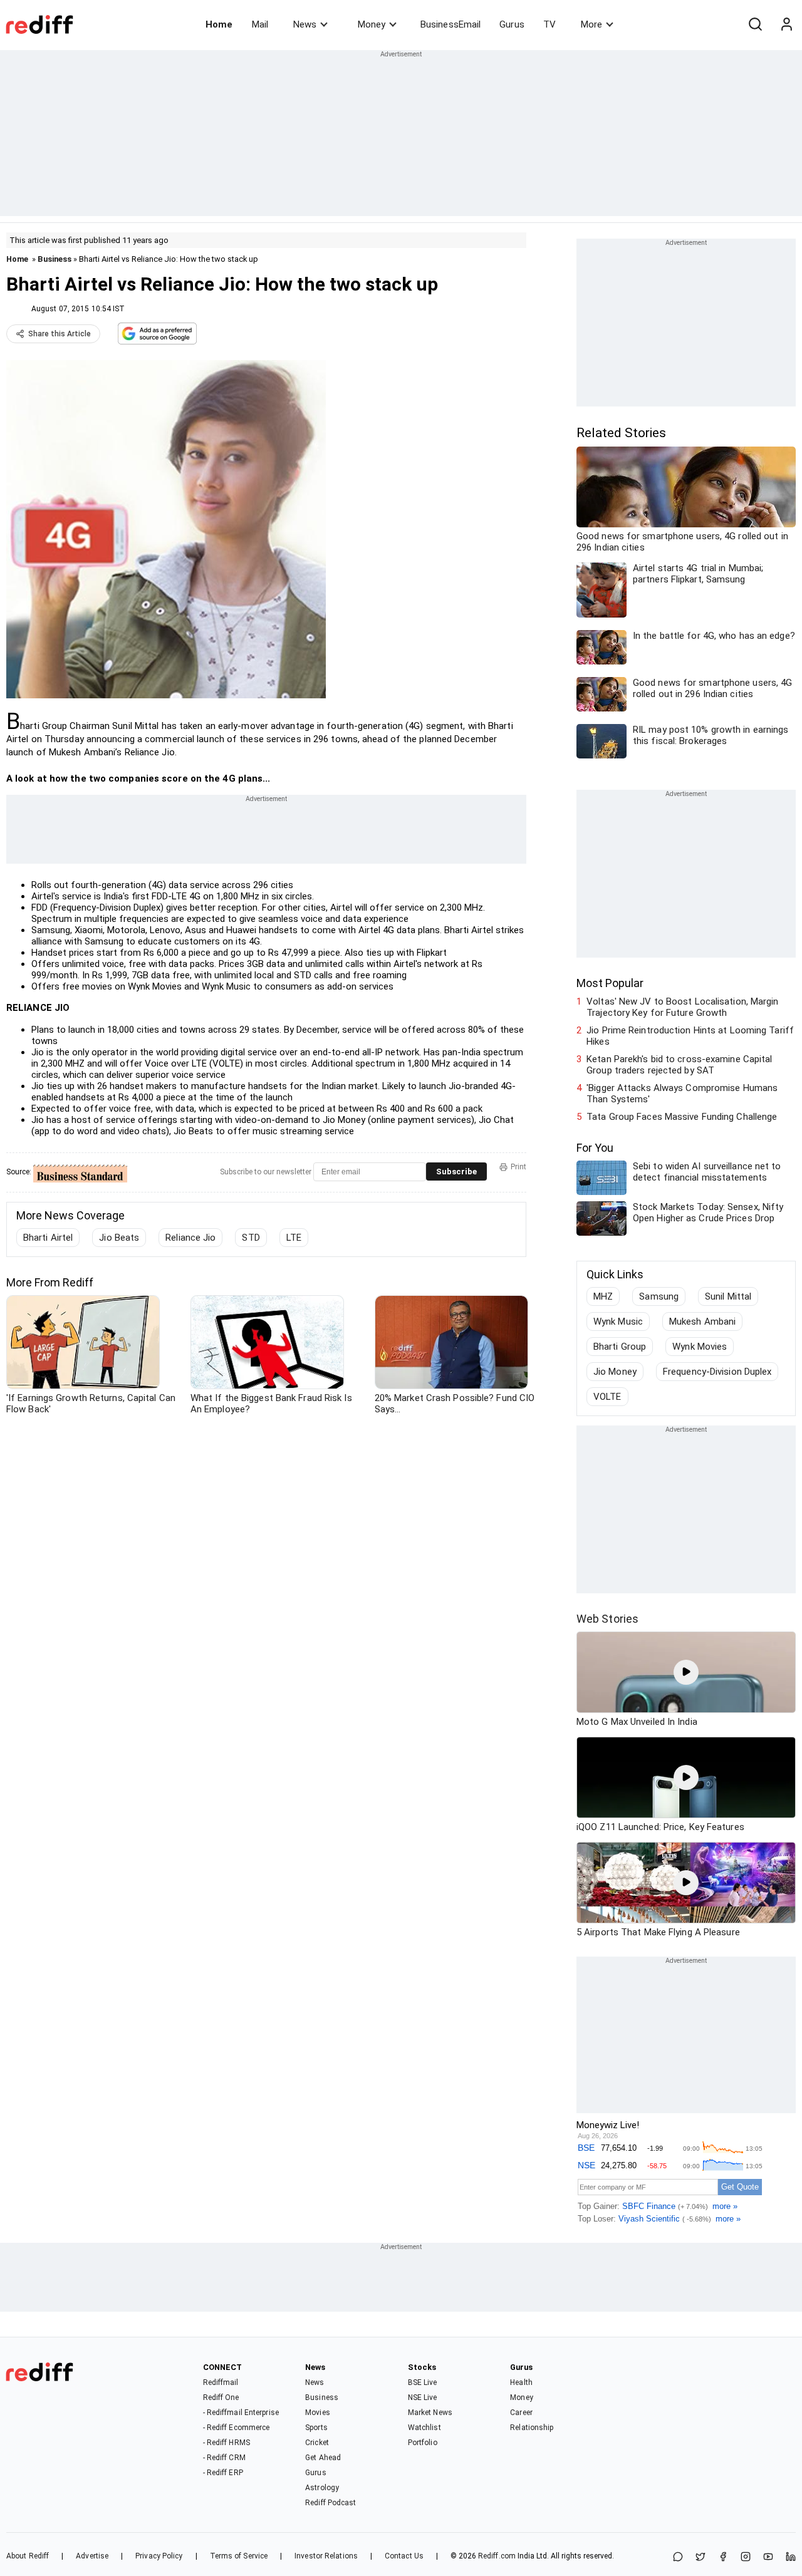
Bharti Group (620, 1347)
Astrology (322, 2488)
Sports (316, 2428)
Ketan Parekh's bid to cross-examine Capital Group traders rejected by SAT (679, 1065)
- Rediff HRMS (227, 2443)
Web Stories (607, 1619)
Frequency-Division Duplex (717, 1372)
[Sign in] (786, 24)
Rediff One (221, 2398)
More (591, 24)
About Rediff (28, 2556)
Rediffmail (221, 2382)
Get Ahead (323, 2458)
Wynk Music (618, 1322)
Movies (318, 2413)
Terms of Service (239, 2556)
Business (55, 259)
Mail (260, 24)
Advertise (92, 2556)
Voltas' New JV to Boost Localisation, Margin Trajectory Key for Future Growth (682, 1007)
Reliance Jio (190, 1238)
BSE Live (423, 2382)
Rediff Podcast (331, 2503)
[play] (686, 1672)
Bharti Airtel (48, 1238)
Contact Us (404, 2556)
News (305, 24)
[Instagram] (746, 2558)
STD (251, 1238)
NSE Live (423, 2398)
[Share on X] (700, 2558)
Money (372, 24)
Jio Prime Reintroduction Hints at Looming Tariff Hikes (690, 1036)
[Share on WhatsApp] (678, 2558)
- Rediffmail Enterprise (241, 2413)
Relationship (532, 2428)
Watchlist (424, 2428)
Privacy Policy (159, 2556)
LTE (294, 1238)
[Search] (755, 24)
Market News (430, 2413)
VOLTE (607, 1397)
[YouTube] (768, 2558)
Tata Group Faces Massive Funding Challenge (682, 1117)
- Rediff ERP (223, 2473)
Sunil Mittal (728, 1296)
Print (518, 1167)
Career (521, 2413)
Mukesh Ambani (702, 1322)
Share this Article (60, 334)
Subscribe (456, 1172)
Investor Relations (326, 2556)
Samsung (659, 1296)
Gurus (512, 24)
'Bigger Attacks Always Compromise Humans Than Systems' (682, 1094)
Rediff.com (497, 2556)
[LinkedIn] (791, 2558)
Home (219, 24)
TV (549, 24)
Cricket (317, 2443)
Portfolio (423, 2443)
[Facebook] (723, 2558)
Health (521, 2382)
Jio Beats (119, 1238)
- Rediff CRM (224, 2458)
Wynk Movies (700, 1347)
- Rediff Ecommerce (237, 2428)
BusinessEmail (450, 24)
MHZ (603, 1296)
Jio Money (615, 1372)
